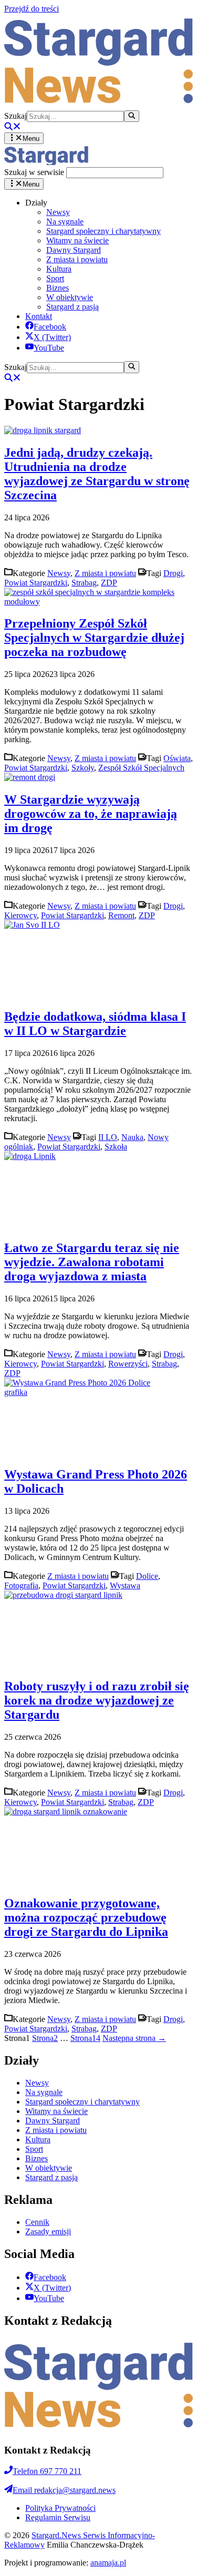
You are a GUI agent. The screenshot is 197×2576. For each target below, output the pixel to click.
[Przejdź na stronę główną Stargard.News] (98, 105)
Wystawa (125, 1585)
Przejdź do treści (32, 9)
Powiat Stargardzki (36, 583)
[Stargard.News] (46, 162)
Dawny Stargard (74, 250)
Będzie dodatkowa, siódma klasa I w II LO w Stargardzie (95, 1024)
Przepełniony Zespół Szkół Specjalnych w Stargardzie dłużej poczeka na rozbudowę (94, 638)
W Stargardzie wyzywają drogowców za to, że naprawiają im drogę (91, 814)
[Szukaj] (132, 116)
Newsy (58, 212)
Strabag (84, 583)
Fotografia (21, 1585)
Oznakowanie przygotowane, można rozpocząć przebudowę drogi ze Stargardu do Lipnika (86, 1917)
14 (85, 2038)
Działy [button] (36, 203)
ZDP (109, 583)
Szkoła (116, 1147)
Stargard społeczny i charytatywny (103, 231)
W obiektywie (70, 297)
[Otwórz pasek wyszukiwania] (13, 127)
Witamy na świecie (77, 240)
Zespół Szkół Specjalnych (141, 768)
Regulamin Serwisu (58, 2517)
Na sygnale (65, 222)
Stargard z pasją (72, 307)
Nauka (132, 1137)
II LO (108, 1137)
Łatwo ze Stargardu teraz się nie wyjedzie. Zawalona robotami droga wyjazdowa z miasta (92, 1262)
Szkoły (83, 768)
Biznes (58, 288)
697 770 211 (47, 2471)
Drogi (173, 573)
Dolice (147, 1576)
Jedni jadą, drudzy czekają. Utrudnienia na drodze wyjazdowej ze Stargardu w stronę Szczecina (97, 474)
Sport (55, 278)
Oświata (177, 758)
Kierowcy (20, 915)
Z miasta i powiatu (77, 259)
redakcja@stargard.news (64, 2490)
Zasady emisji (48, 2231)
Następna (134, 2038)
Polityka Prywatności (60, 2508)
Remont (121, 915)
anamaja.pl (108, 2563)
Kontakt (39, 316)
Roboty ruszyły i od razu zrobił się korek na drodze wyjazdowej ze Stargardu (97, 1700)
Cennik (37, 2222)
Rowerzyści (128, 1364)
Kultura (59, 269)
